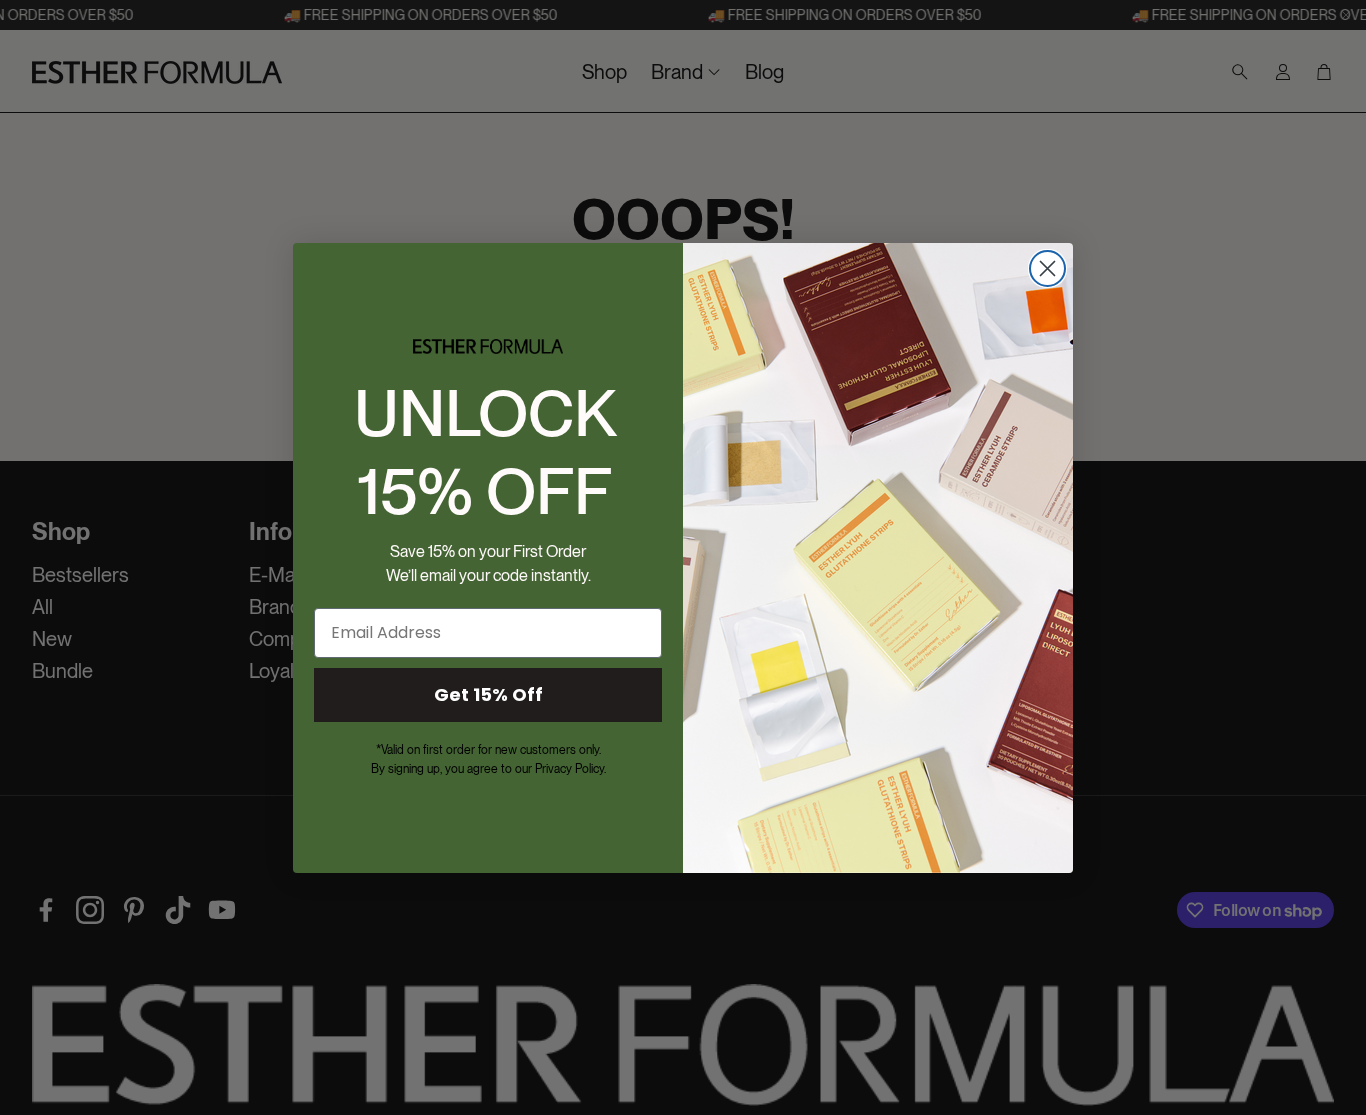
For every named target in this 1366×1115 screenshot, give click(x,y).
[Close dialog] (1047, 268)
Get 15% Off (488, 694)
